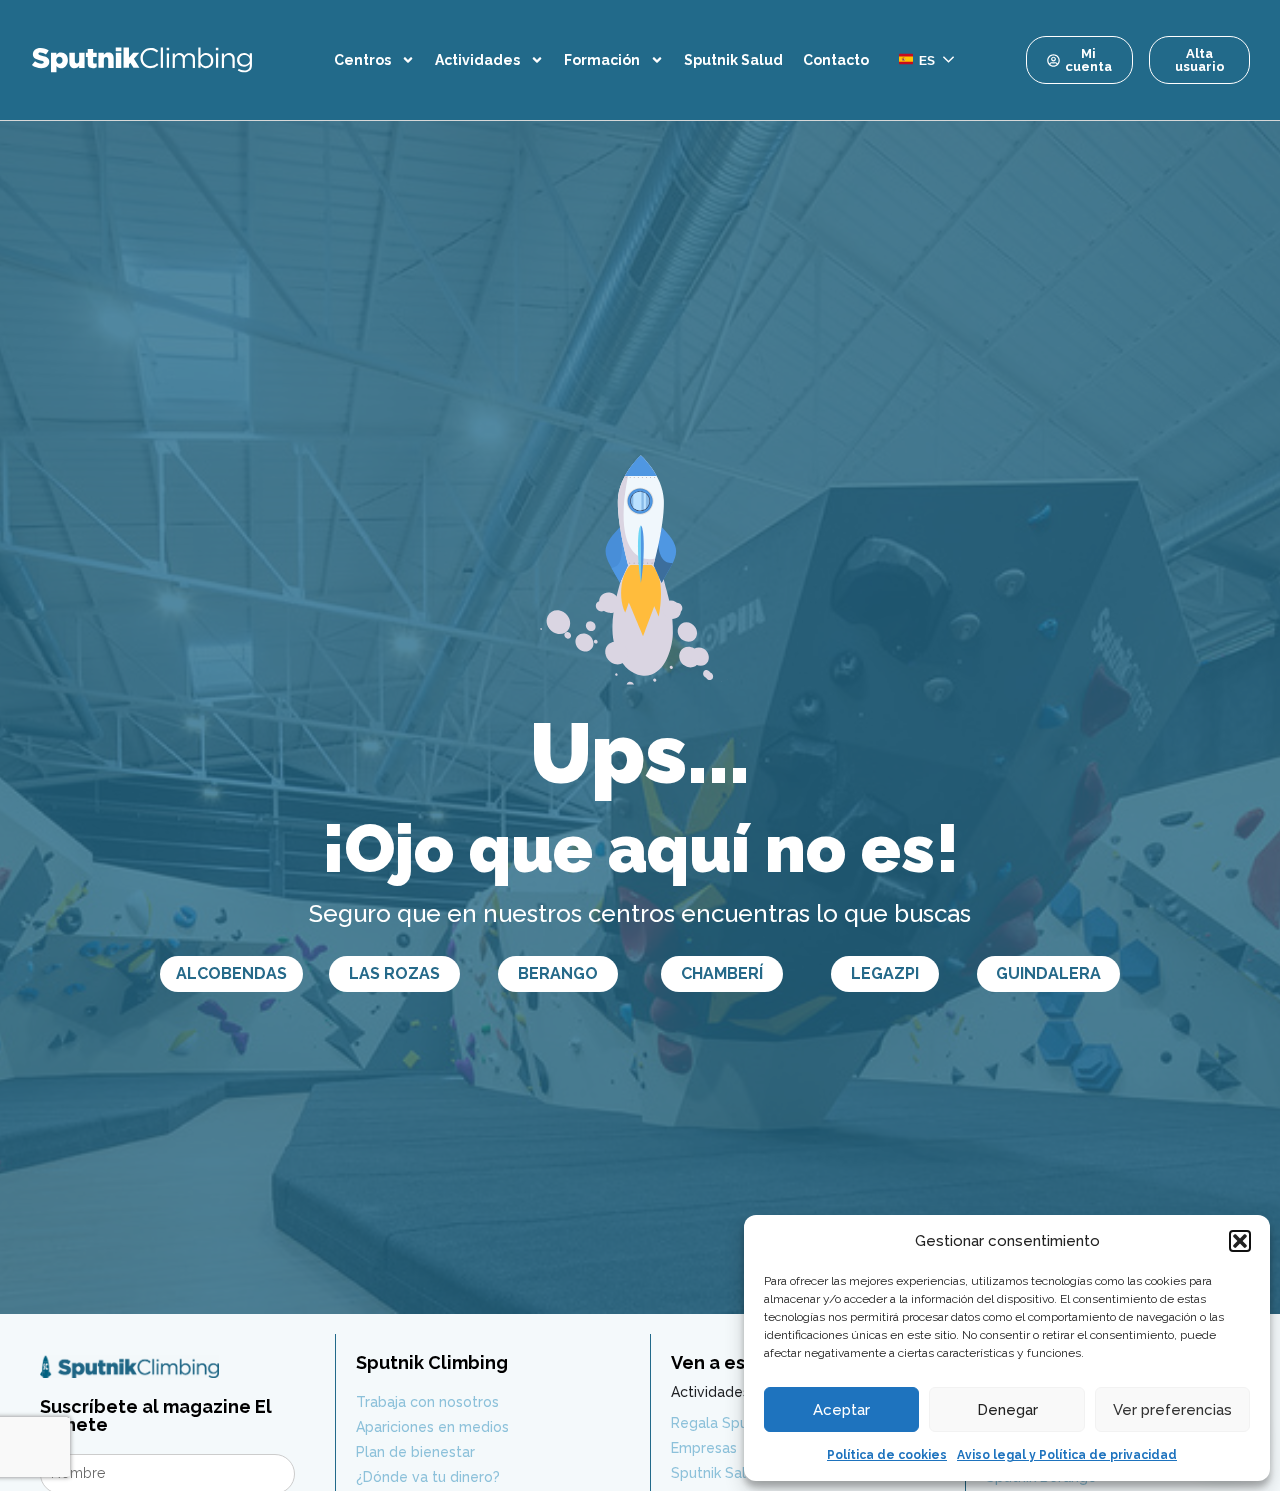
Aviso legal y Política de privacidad (1067, 1455)
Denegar (1007, 1410)
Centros (362, 60)
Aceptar (841, 1410)
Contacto (836, 60)
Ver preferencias (1172, 1410)
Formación (602, 60)
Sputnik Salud (733, 60)
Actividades (477, 60)
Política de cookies (887, 1455)
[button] (1240, 1241)
